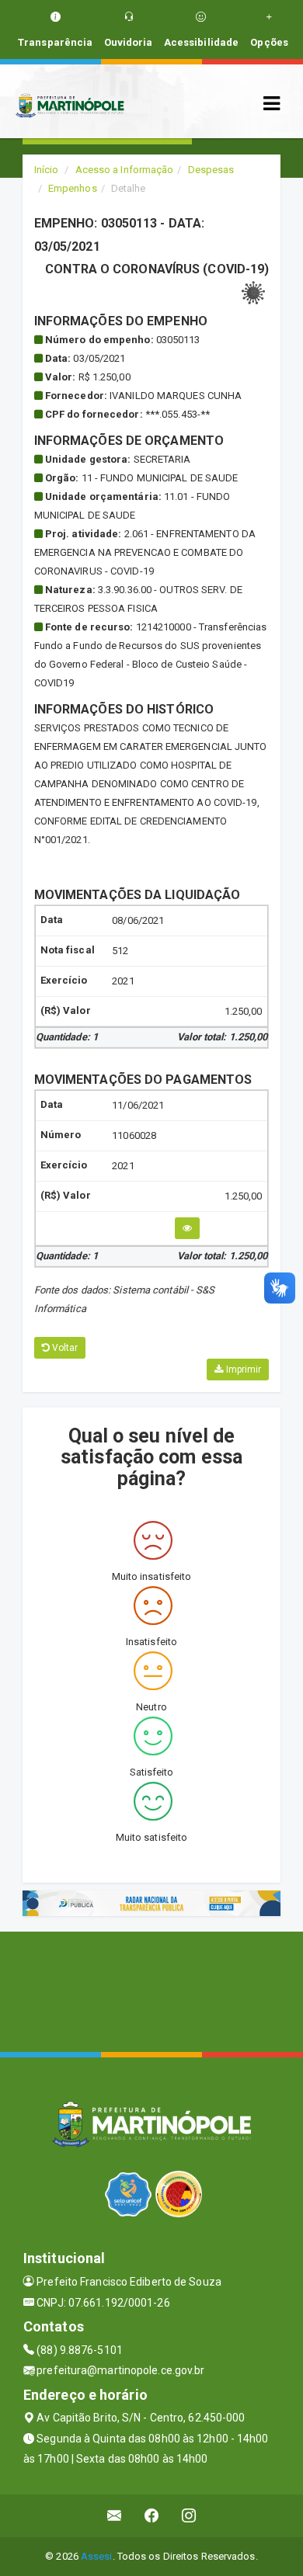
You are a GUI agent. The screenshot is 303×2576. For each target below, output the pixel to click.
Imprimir (242, 1370)
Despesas (211, 170)
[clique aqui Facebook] (152, 2516)
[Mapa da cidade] (151, 1990)
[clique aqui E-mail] (115, 2516)
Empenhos (73, 188)
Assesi (97, 2556)
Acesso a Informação (125, 170)
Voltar (64, 1348)
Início (47, 170)
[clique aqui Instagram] (189, 2516)
